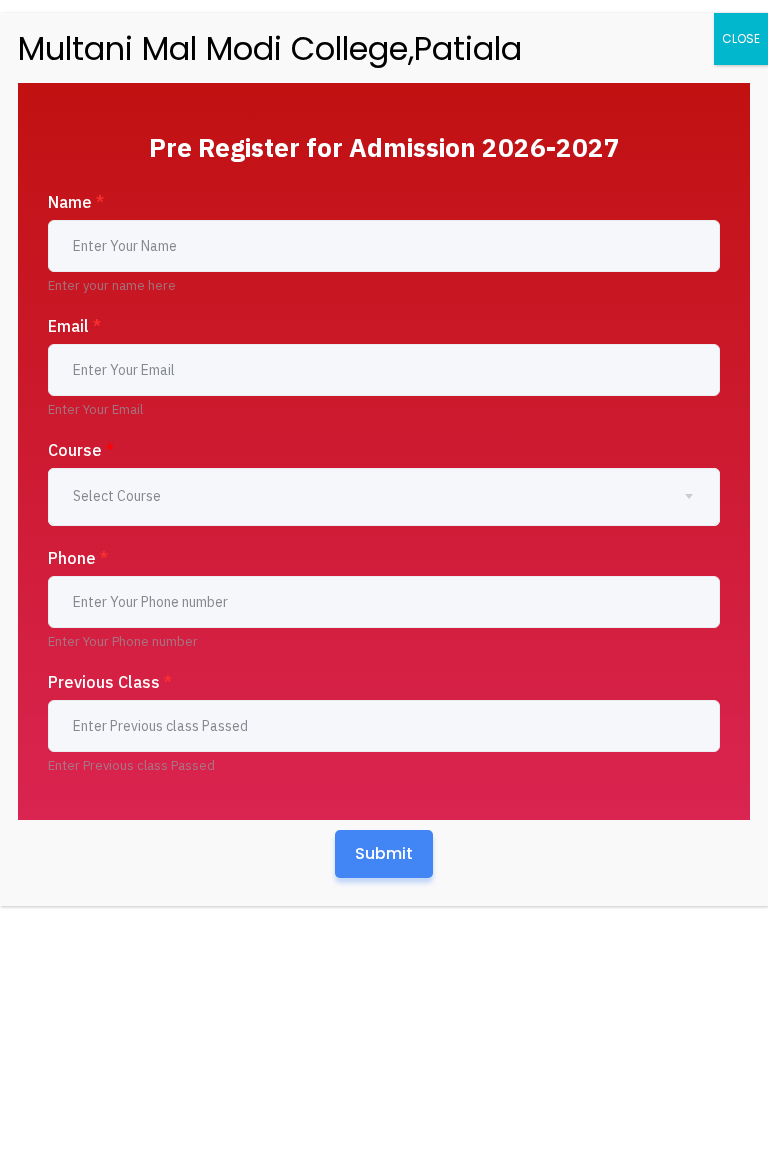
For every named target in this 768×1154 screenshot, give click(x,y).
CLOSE (741, 38)
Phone (78, 558)
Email (74, 326)
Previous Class (110, 682)
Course (81, 450)
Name (76, 202)
